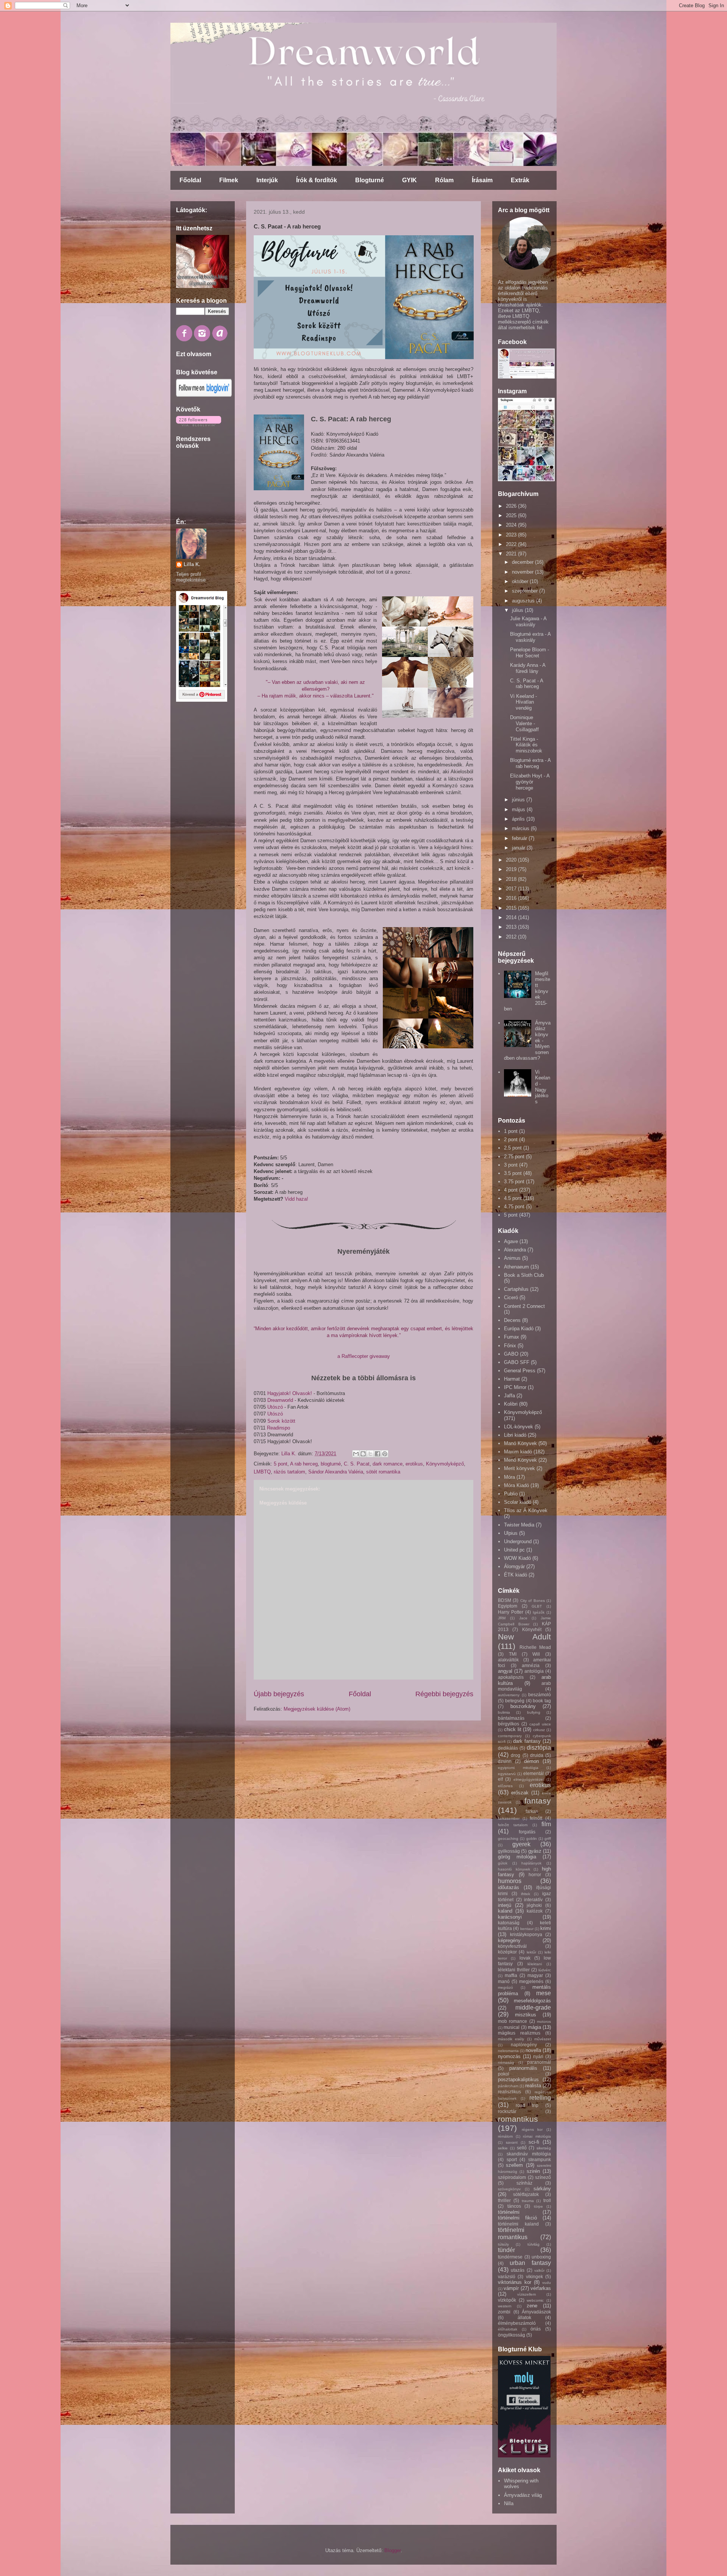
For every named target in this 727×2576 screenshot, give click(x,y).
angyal (505, 1671)
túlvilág (534, 2244)
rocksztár (507, 2111)
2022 (512, 544)
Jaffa (509, 1396)
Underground (518, 1541)
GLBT (537, 1606)
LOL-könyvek (519, 1427)
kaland (505, 1911)
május (519, 809)
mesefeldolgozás (532, 2001)
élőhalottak (508, 2329)
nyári (538, 2056)
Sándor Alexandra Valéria (336, 1472)
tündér (506, 2250)
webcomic (535, 2300)
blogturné (331, 1464)
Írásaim (482, 180)
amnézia (531, 1665)
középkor (507, 1952)
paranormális (523, 2068)
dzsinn (505, 1761)
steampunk (540, 2159)
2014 (512, 917)
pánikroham (508, 2086)
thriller (504, 2200)
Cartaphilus (516, 1289)
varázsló (507, 2276)
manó (504, 1981)
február (520, 838)
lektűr (531, 1952)
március (521, 828)
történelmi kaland (518, 2224)
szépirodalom (512, 2177)
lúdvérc (545, 1970)
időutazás (509, 1887)
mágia (534, 2027)
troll (547, 2200)
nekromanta (508, 2051)
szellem (514, 2165)
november (523, 572)
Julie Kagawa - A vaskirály (528, 622)
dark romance (388, 1464)
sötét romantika (383, 1472)
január (519, 848)
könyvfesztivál (512, 1946)
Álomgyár (514, 1566)
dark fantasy (527, 1741)
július (518, 610)
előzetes (505, 1786)
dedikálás (508, 1748)
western (505, 2306)
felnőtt (536, 1818)
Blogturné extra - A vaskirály (530, 637)
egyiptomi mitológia (518, 1768)
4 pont (511, 1190)
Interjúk (267, 180)
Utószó (276, 1407)
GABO (511, 1354)
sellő (522, 2148)
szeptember (526, 591)
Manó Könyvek (520, 1443)
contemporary (510, 1736)
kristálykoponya (526, 1934)
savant (512, 2142)
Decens (512, 1320)
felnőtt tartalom (513, 1825)
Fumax (512, 1337)
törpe (538, 2206)
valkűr (539, 2270)
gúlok (503, 1863)
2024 (512, 525)
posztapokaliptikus (518, 2079)
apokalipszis (511, 1677)
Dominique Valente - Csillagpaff (524, 723)
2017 (512, 889)
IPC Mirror (515, 1387)
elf (500, 1779)
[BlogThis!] (363, 1454)
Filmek (229, 180)
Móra (509, 1477)
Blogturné (370, 180)
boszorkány (523, 1706)
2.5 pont (513, 1148)
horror (535, 1875)
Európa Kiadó (519, 1329)
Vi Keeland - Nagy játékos (543, 1087)
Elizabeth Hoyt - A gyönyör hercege (530, 782)
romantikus (518, 2119)
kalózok (535, 1911)
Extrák (520, 180)
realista (533, 2086)
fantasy (538, 1801)
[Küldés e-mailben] (356, 1454)
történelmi (509, 2212)
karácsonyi (510, 1917)
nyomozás (509, 2056)
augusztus (524, 601)
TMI (513, 1654)
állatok (524, 2317)
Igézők (539, 1612)
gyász (535, 1851)
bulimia (504, 1712)
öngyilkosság (512, 2335)
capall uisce (540, 1724)
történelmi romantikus (513, 2233)
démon (531, 1761)
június (519, 800)
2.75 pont (514, 1157)
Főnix (510, 1346)
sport (512, 2159)
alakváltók (508, 1660)
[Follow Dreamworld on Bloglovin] (204, 395)
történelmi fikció (517, 2218)
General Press (520, 1371)
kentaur (527, 1929)
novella (533, 2050)
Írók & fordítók (317, 180)
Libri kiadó (515, 1435)
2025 (512, 515)
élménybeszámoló (517, 2323)
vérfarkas (541, 2288)
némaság (506, 2062)
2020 (512, 860)
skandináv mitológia (529, 2154)
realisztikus (509, 2092)
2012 (512, 937)
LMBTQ (262, 1472)
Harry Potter (511, 1612)
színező (543, 2177)
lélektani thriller (514, 1970)
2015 (512, 908)
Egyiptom (508, 1606)
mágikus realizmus (519, 2033)
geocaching (508, 1839)
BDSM (505, 1600)
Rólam (444, 180)
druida (537, 1755)
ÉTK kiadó (516, 1575)
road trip (527, 2105)
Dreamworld (280, 1400)
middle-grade (533, 2007)
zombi (504, 2312)
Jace (523, 1618)
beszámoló (540, 1695)
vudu (547, 2283)
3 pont (511, 1165)
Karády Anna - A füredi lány (528, 668)
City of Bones (533, 1601)
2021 (512, 554)
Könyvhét (532, 1629)
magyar (535, 1975)
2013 (512, 927)
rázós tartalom (289, 1472)
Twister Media (519, 1525)
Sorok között (281, 1421)
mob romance (512, 2021)
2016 (512, 898)
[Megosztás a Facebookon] (378, 1454)
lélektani (535, 1964)
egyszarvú (507, 1774)
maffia (511, 1975)
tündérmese (510, 2257)
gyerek (521, 1844)
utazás (518, 2270)
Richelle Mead (535, 1647)
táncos (514, 2206)
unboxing (541, 2257)
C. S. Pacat (357, 1464)
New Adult (524, 1637)
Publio (511, 1494)
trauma (528, 2201)
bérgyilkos (509, 1724)
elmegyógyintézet (529, 1779)
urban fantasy (530, 2263)
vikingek (534, 2276)
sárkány (542, 2189)
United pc (514, 1550)
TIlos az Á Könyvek (526, 1510)
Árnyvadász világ (523, 2495)
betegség (515, 1701)
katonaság (509, 1923)
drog (516, 1755)
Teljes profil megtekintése (191, 577)
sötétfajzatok (526, 2194)
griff (548, 1839)
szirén (533, 2171)
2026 (512, 506)
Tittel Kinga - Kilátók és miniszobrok (526, 745)
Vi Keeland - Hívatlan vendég (523, 702)
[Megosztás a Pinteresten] (385, 1454)
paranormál (539, 2062)
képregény (509, 1940)
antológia (534, 1671)
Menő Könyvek (520, 1460)
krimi (546, 1928)
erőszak (520, 1793)
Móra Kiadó (516, 1485)
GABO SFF (517, 1362)
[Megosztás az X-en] (370, 1454)
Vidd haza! (296, 1199)
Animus (512, 1258)
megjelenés (531, 1981)
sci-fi (534, 2142)
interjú (505, 1905)
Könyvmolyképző (445, 1464)
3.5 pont (513, 1173)
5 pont (281, 1464)
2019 (512, 869)
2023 (512, 535)
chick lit (513, 1729)
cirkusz (539, 1730)
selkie (503, 2148)
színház (524, 2183)
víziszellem (527, 2294)
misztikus (526, 2015)
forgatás (527, 1832)
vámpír (511, 2288)
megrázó (505, 1987)
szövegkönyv (509, 2189)
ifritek (526, 1894)
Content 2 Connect (524, 1306)
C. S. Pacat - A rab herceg (527, 684)
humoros (510, 1881)
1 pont (511, 1131)
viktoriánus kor (515, 2282)
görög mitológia (517, 1857)
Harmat (512, 1379)
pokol (504, 2074)
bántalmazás (511, 1718)
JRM (502, 1618)
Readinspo (278, 1428)
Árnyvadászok (536, 2312)
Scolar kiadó (518, 1502)
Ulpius (511, 1533)
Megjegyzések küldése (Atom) (317, 1709)
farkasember (509, 1818)
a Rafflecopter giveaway (364, 1356)
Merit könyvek (520, 1468)
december (523, 562)
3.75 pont (514, 1182)
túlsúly (503, 2244)
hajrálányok (531, 1863)
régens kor (532, 2129)
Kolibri (511, 1404)
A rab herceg (304, 1464)
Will (536, 1654)
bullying (534, 1712)
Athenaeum (516, 1267)
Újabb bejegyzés (279, 1694)
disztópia (539, 1748)
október (521, 581)
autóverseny (509, 1695)
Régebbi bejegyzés (444, 1694)
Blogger (392, 2550)
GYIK (410, 180)
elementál (534, 1773)
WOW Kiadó (517, 1558)
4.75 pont (514, 1207)
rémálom (505, 2136)
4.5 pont (513, 1198)
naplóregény (524, 2045)
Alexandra (515, 1250)
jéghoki (534, 1905)
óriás (536, 2329)
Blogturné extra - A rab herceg (530, 763)
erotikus (414, 1464)
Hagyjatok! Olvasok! (290, 1393)
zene (532, 2306)
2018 (512, 879)
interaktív (533, 1900)
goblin (532, 1839)
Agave (511, 1241)
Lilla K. (192, 564)
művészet (543, 2039)
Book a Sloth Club (524, 1275)
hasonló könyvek (514, 1869)
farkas (532, 1811)
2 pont (511, 1139)
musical (512, 2027)
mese (544, 1993)
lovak (525, 1958)
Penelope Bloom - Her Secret (530, 653)
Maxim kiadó (518, 1452)
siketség (544, 2148)
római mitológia (537, 2136)
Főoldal (190, 180)
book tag (542, 1701)
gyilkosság (509, 1851)
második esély (511, 2039)
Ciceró (511, 1297)
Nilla (509, 2503)
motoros (544, 2022)
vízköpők (507, 2300)
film (546, 1824)
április (519, 819)
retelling (540, 2098)
